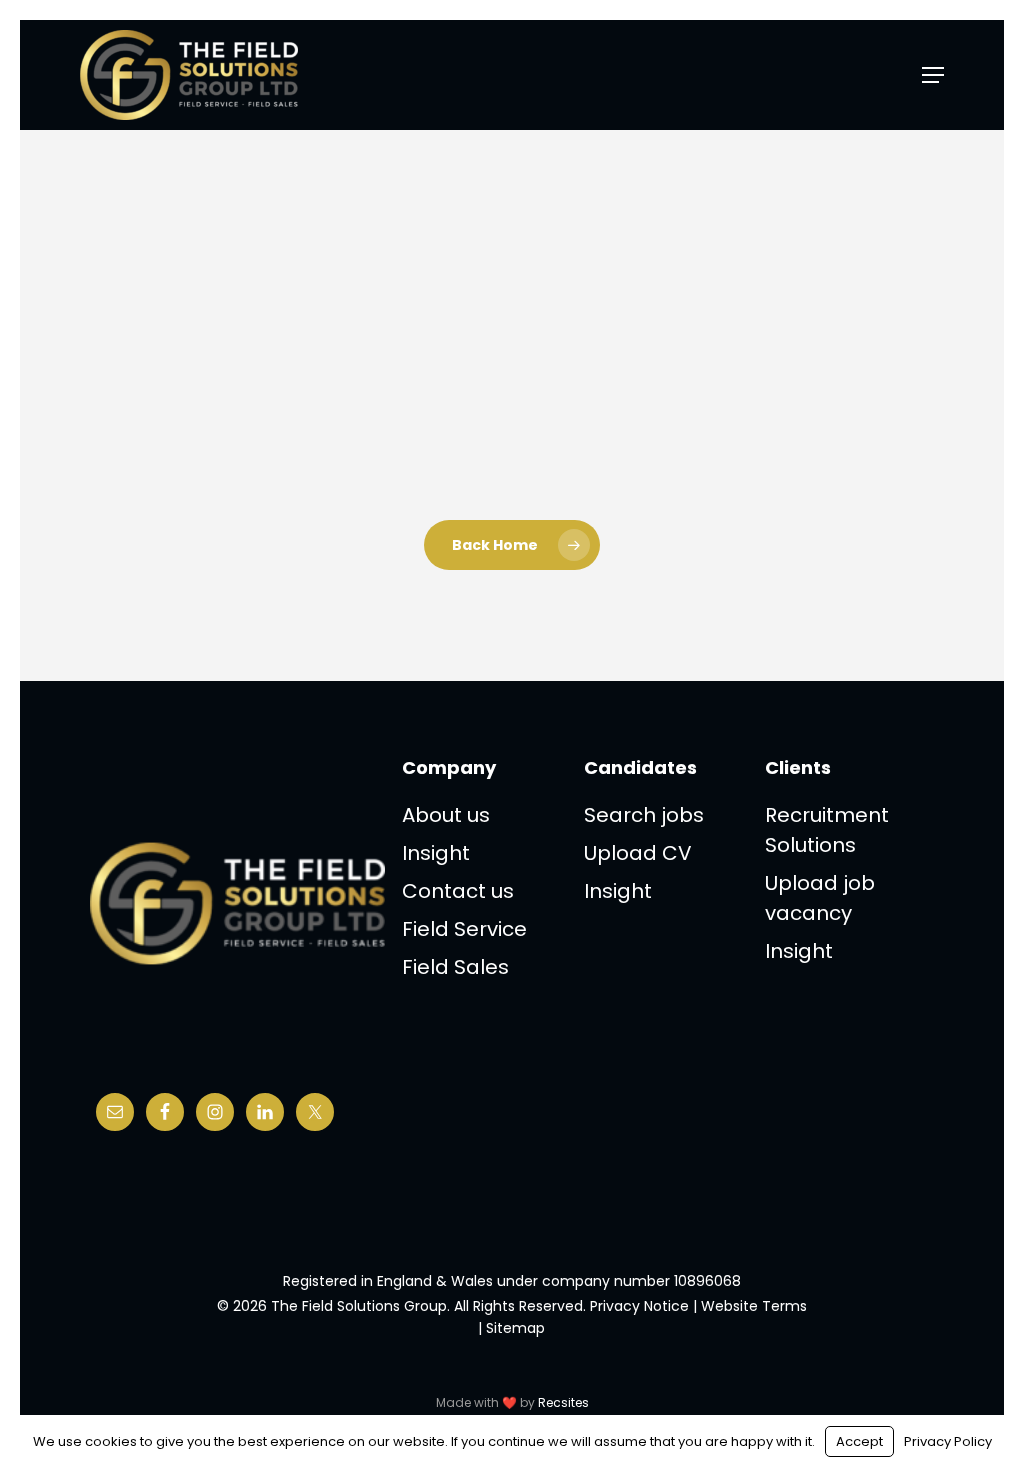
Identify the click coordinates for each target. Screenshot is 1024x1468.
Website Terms (754, 1306)
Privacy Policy (948, 1441)
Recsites (563, 1402)
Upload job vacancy (820, 898)
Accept (859, 1441)
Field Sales (455, 967)
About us (446, 815)
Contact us (458, 891)
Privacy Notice (639, 1306)
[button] (933, 75)
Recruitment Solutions (827, 830)
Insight (436, 853)
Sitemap (515, 1328)
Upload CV (638, 853)
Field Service (464, 929)
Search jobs (644, 815)
